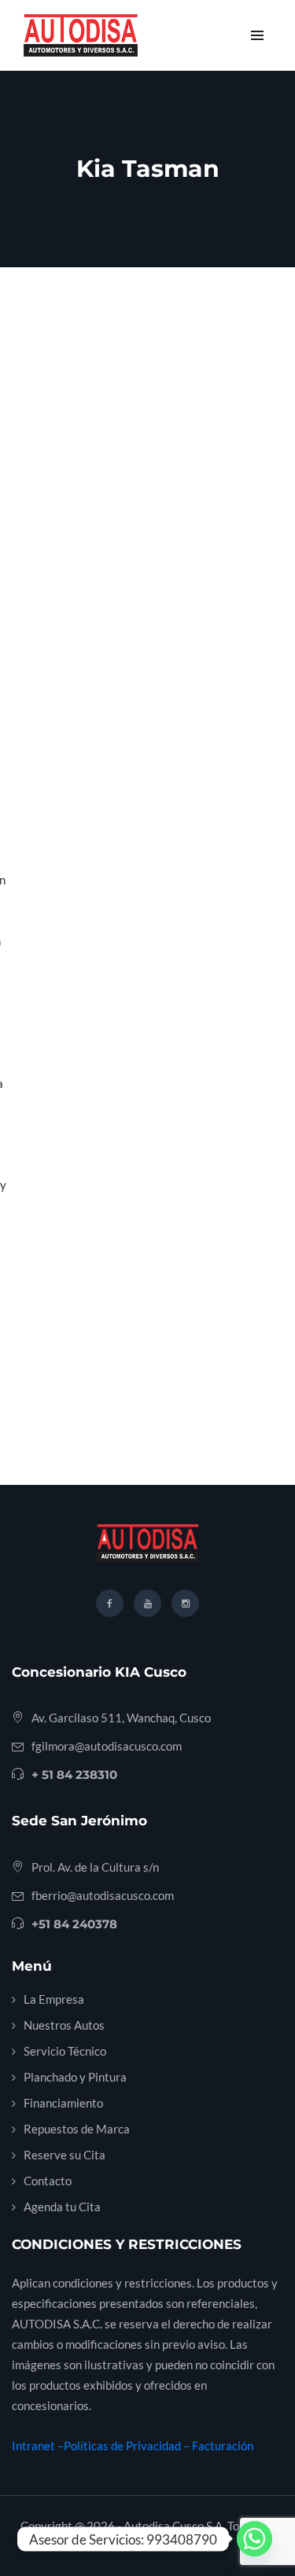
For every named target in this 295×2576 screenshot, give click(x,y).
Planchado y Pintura (75, 2077)
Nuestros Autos (64, 2025)
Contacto (48, 2181)
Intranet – (38, 2446)
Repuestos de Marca (77, 2129)
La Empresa (54, 1999)
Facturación (223, 2446)
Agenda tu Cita (62, 2207)
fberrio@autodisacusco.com (103, 1895)
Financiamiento (63, 2103)
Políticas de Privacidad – (128, 2446)
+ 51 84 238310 (74, 1775)
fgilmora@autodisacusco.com (107, 1746)
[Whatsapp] (254, 2539)
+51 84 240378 (74, 1924)
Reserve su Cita (65, 2155)
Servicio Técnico (65, 2051)
